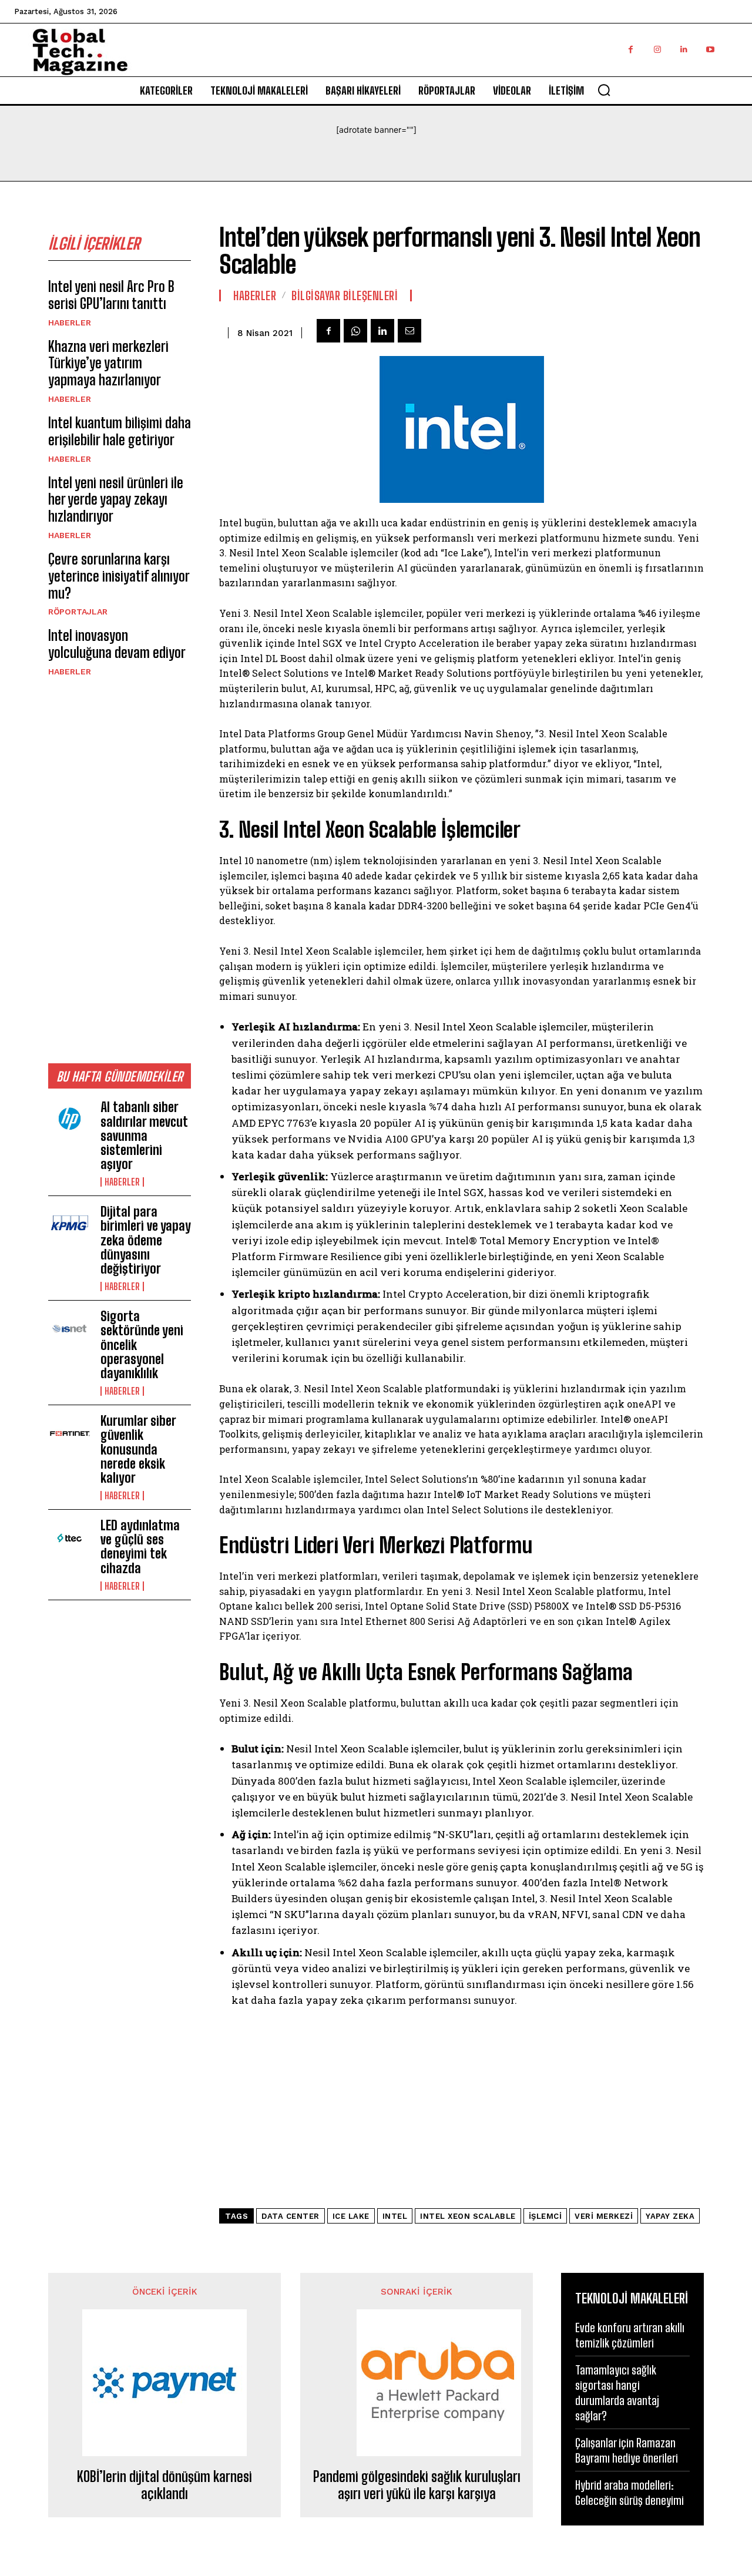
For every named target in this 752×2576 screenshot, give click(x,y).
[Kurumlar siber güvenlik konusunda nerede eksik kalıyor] (70, 1433)
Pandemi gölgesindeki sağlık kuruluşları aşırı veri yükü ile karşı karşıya (417, 2485)
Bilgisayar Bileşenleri (345, 295)
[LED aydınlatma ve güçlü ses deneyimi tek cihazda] (70, 1538)
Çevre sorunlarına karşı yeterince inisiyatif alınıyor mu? (119, 576)
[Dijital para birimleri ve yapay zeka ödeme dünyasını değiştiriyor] (70, 1224)
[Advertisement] (120, 869)
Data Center (291, 2216)
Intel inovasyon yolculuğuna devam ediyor (117, 644)
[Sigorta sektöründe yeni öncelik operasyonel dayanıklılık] (70, 1329)
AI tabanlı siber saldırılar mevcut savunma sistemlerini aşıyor (144, 1136)
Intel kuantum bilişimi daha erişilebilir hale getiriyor (120, 431)
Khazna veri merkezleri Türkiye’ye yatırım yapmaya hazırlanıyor (108, 363)
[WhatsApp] (355, 331)
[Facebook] (631, 50)
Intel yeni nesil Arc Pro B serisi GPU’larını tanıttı (111, 295)
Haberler (70, 323)
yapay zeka (670, 2216)
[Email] (409, 331)
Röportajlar (78, 612)
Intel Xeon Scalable (468, 2216)
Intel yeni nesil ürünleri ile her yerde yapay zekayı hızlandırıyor (116, 500)
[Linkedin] (684, 50)
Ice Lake (351, 2216)
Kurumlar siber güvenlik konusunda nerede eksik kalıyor (138, 1449)
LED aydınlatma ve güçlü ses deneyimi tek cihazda (140, 1547)
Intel (395, 2216)
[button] (604, 90)
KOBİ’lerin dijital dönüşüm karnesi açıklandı (164, 2485)
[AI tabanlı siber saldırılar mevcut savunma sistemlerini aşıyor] (70, 1120)
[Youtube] (710, 50)
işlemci (545, 2216)
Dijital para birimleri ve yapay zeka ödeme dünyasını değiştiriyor (146, 1240)
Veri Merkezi (604, 2216)
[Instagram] (657, 50)
